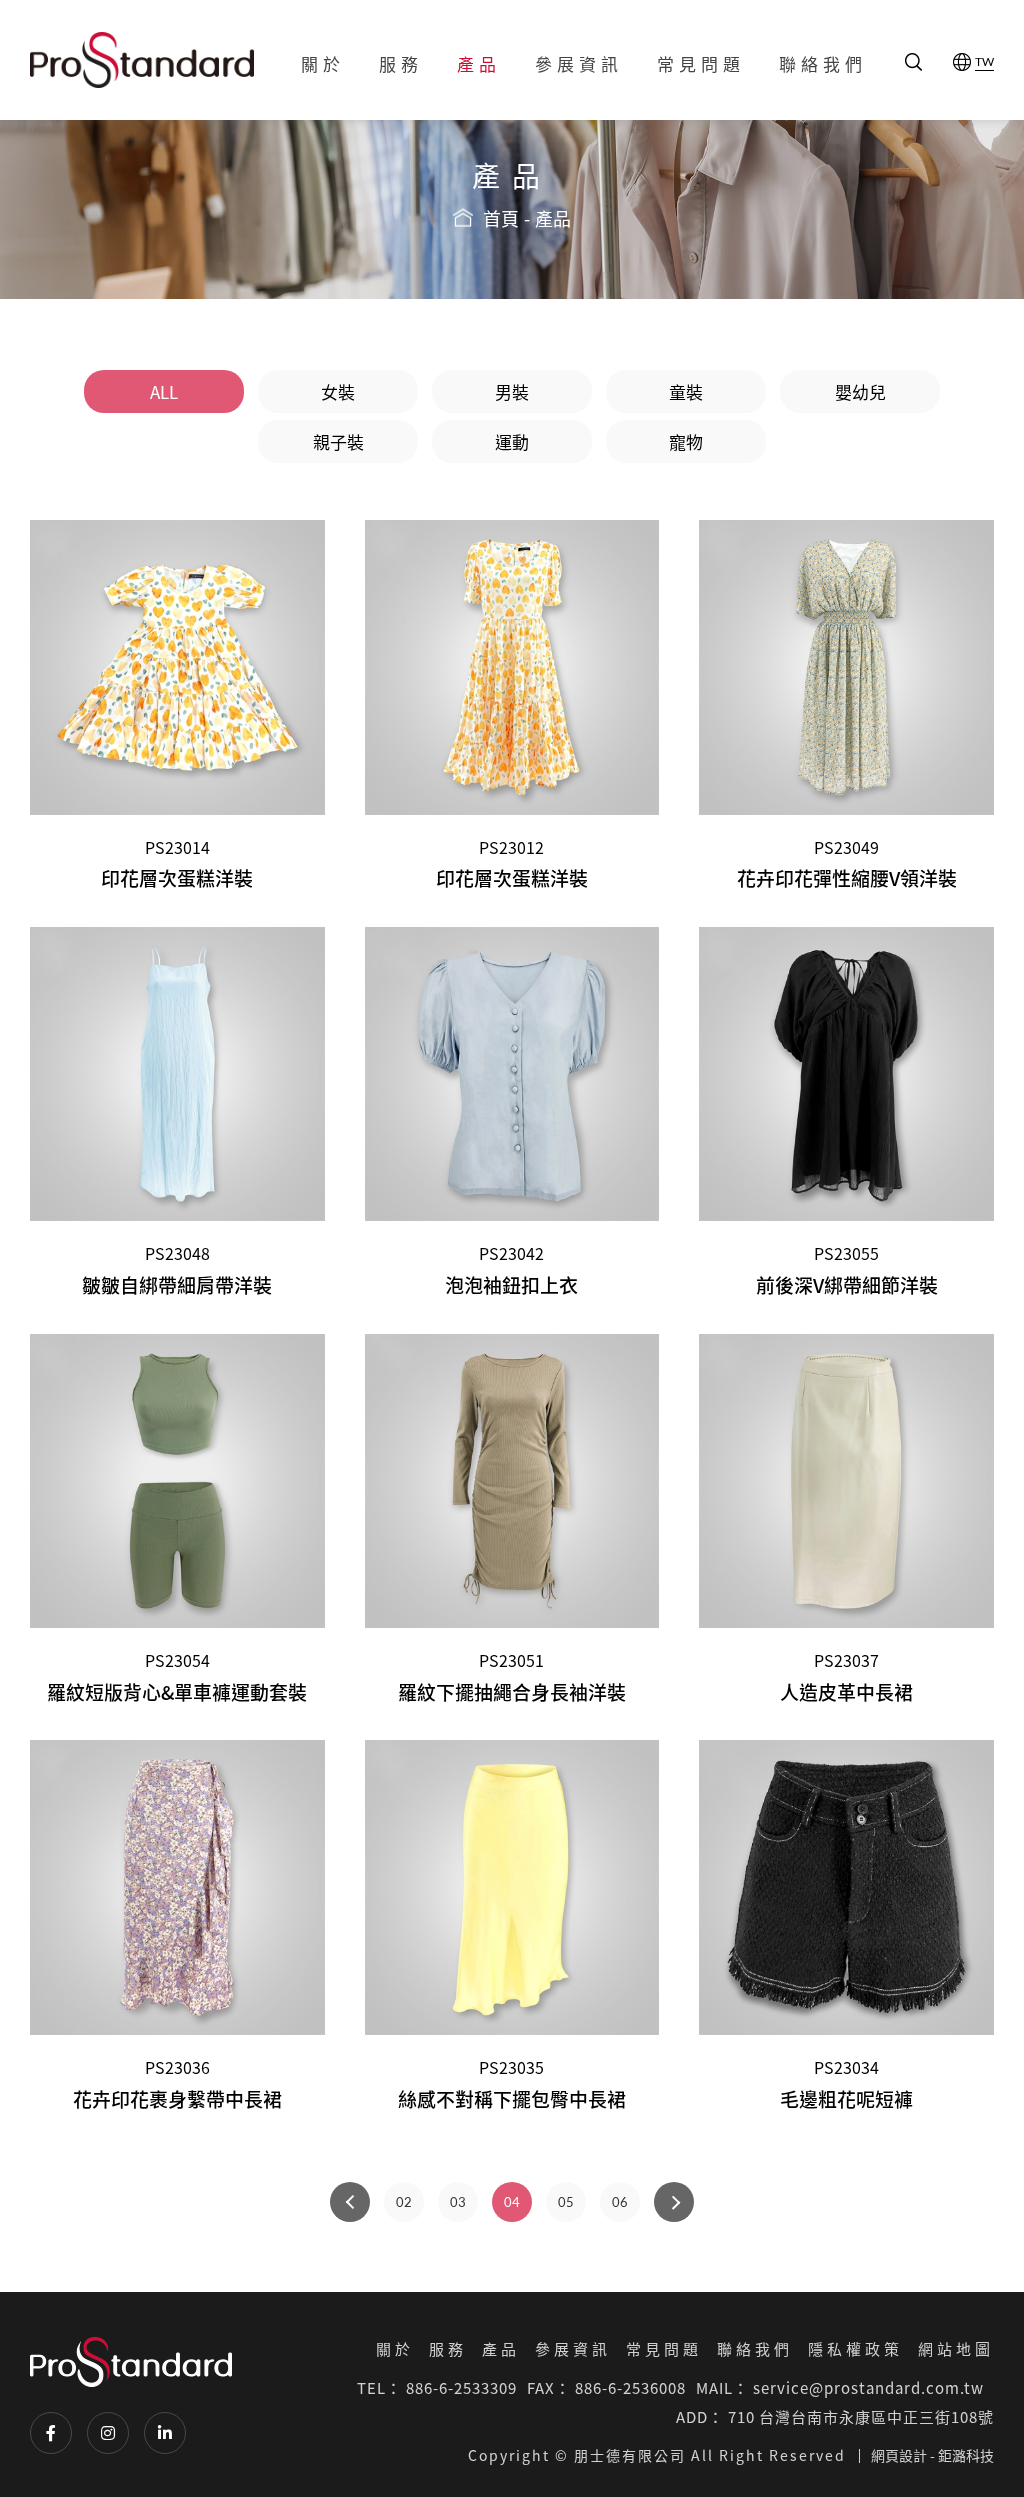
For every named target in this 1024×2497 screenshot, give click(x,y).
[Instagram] (108, 2433)
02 (404, 2202)
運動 (512, 441)
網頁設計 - (903, 2455)
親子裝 (338, 441)
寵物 (686, 441)
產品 (479, 63)
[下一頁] (674, 2202)
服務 (401, 63)
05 (566, 2202)
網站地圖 (956, 2349)
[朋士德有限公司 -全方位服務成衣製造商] (142, 60)
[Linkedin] (165, 2433)
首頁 (501, 219)
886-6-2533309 (461, 2388)
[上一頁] (350, 2202)
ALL (164, 391)
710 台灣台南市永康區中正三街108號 (861, 2417)
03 (458, 2202)
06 (620, 2202)
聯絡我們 (823, 63)
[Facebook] (51, 2433)
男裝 (512, 391)
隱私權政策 (855, 2349)
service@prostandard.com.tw (868, 2388)
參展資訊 (579, 63)
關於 (323, 63)
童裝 (686, 391)
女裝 (338, 391)
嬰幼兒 (860, 391)
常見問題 (701, 63)
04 (512, 2202)
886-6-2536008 (630, 2388)
